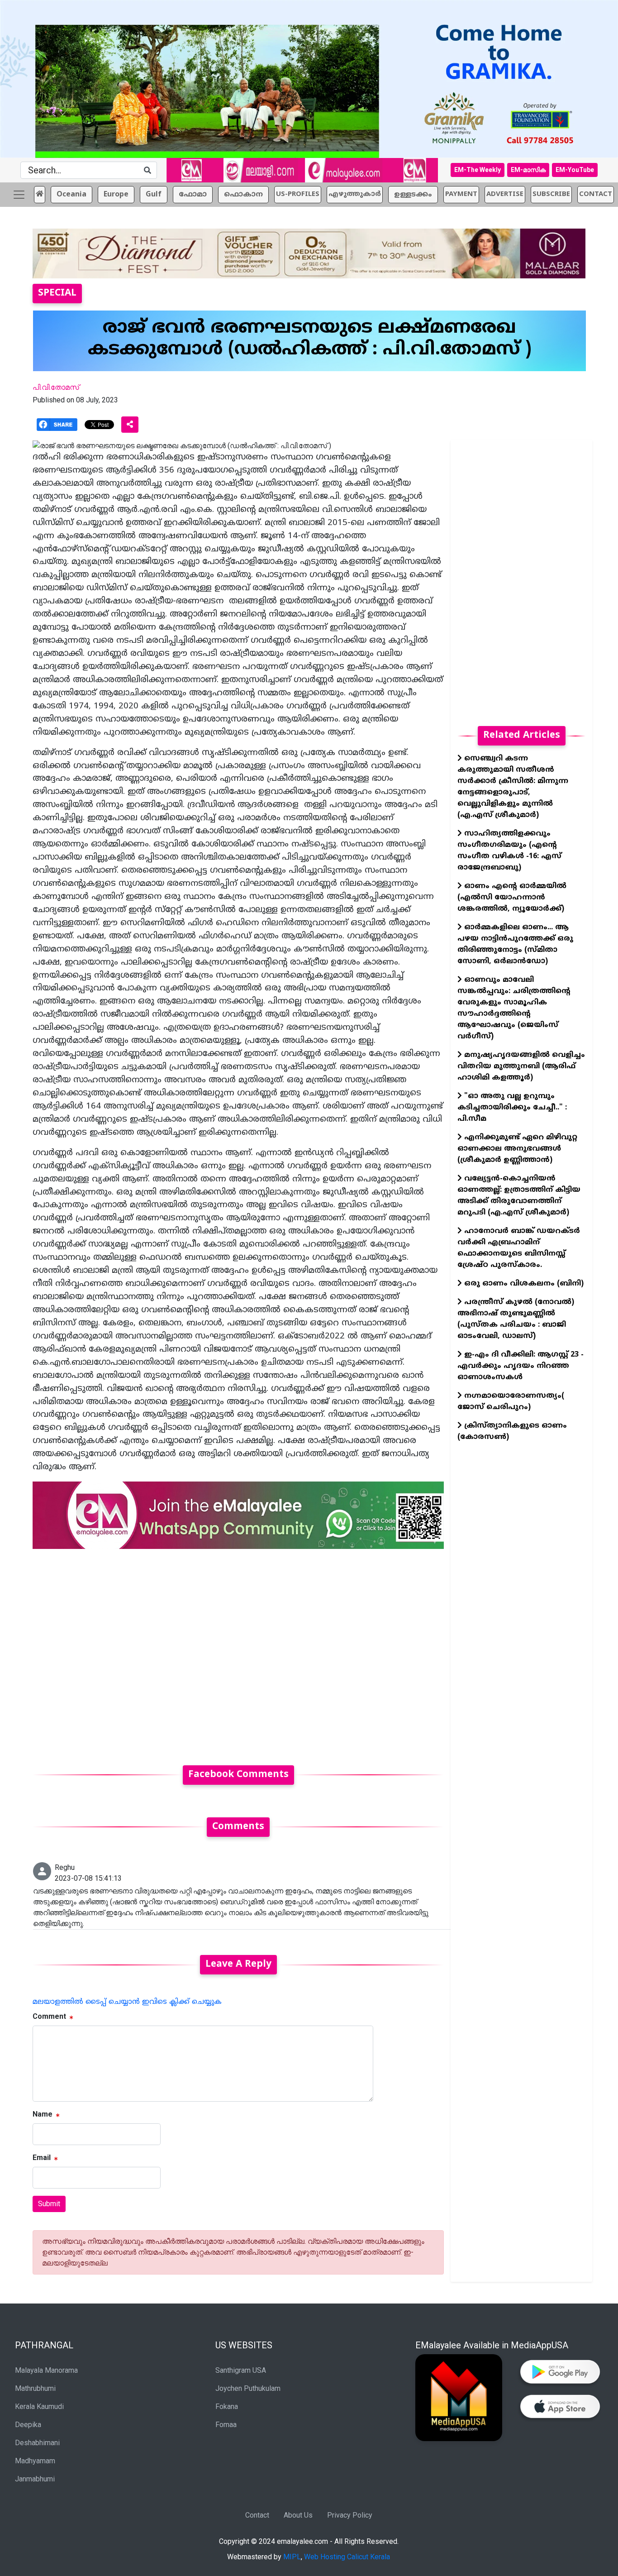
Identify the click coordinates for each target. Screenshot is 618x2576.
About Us (298, 2515)
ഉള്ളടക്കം (413, 194)
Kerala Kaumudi (39, 2406)
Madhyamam (35, 2461)
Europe (116, 194)
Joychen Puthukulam (248, 2388)
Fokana (227, 2406)
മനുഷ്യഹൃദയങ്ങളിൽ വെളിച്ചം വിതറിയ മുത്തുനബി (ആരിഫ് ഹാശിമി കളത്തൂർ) (521, 1066)
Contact (257, 2515)
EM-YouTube (575, 170)
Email (42, 2158)
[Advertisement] (238, 1651)
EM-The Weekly (478, 170)
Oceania (71, 194)
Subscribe (551, 194)
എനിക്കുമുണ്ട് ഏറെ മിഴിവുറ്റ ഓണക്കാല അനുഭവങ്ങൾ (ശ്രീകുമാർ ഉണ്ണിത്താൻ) (517, 1149)
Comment (49, 2016)
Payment (461, 194)
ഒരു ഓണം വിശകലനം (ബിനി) (523, 1284)
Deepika (28, 2425)
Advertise (505, 194)
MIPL (292, 2557)
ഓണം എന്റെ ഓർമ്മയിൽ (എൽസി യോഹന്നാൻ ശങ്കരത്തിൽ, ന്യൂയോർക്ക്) (512, 898)
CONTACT (596, 194)
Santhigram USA (241, 2370)
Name (43, 2114)
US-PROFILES (298, 194)
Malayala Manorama (46, 2370)
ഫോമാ (193, 194)
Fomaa (226, 2425)
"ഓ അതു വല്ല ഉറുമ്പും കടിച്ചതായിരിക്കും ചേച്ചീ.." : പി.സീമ (512, 1108)
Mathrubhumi (35, 2388)
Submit (49, 2204)
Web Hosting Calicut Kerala (347, 2557)
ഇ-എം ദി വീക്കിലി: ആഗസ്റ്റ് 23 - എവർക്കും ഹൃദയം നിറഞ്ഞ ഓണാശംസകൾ (521, 1366)
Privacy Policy (350, 2515)
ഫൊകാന (243, 194)
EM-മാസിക (528, 170)
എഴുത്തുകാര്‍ (355, 194)
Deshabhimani (37, 2443)
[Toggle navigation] (19, 194)
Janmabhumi (35, 2479)
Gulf (154, 194)
